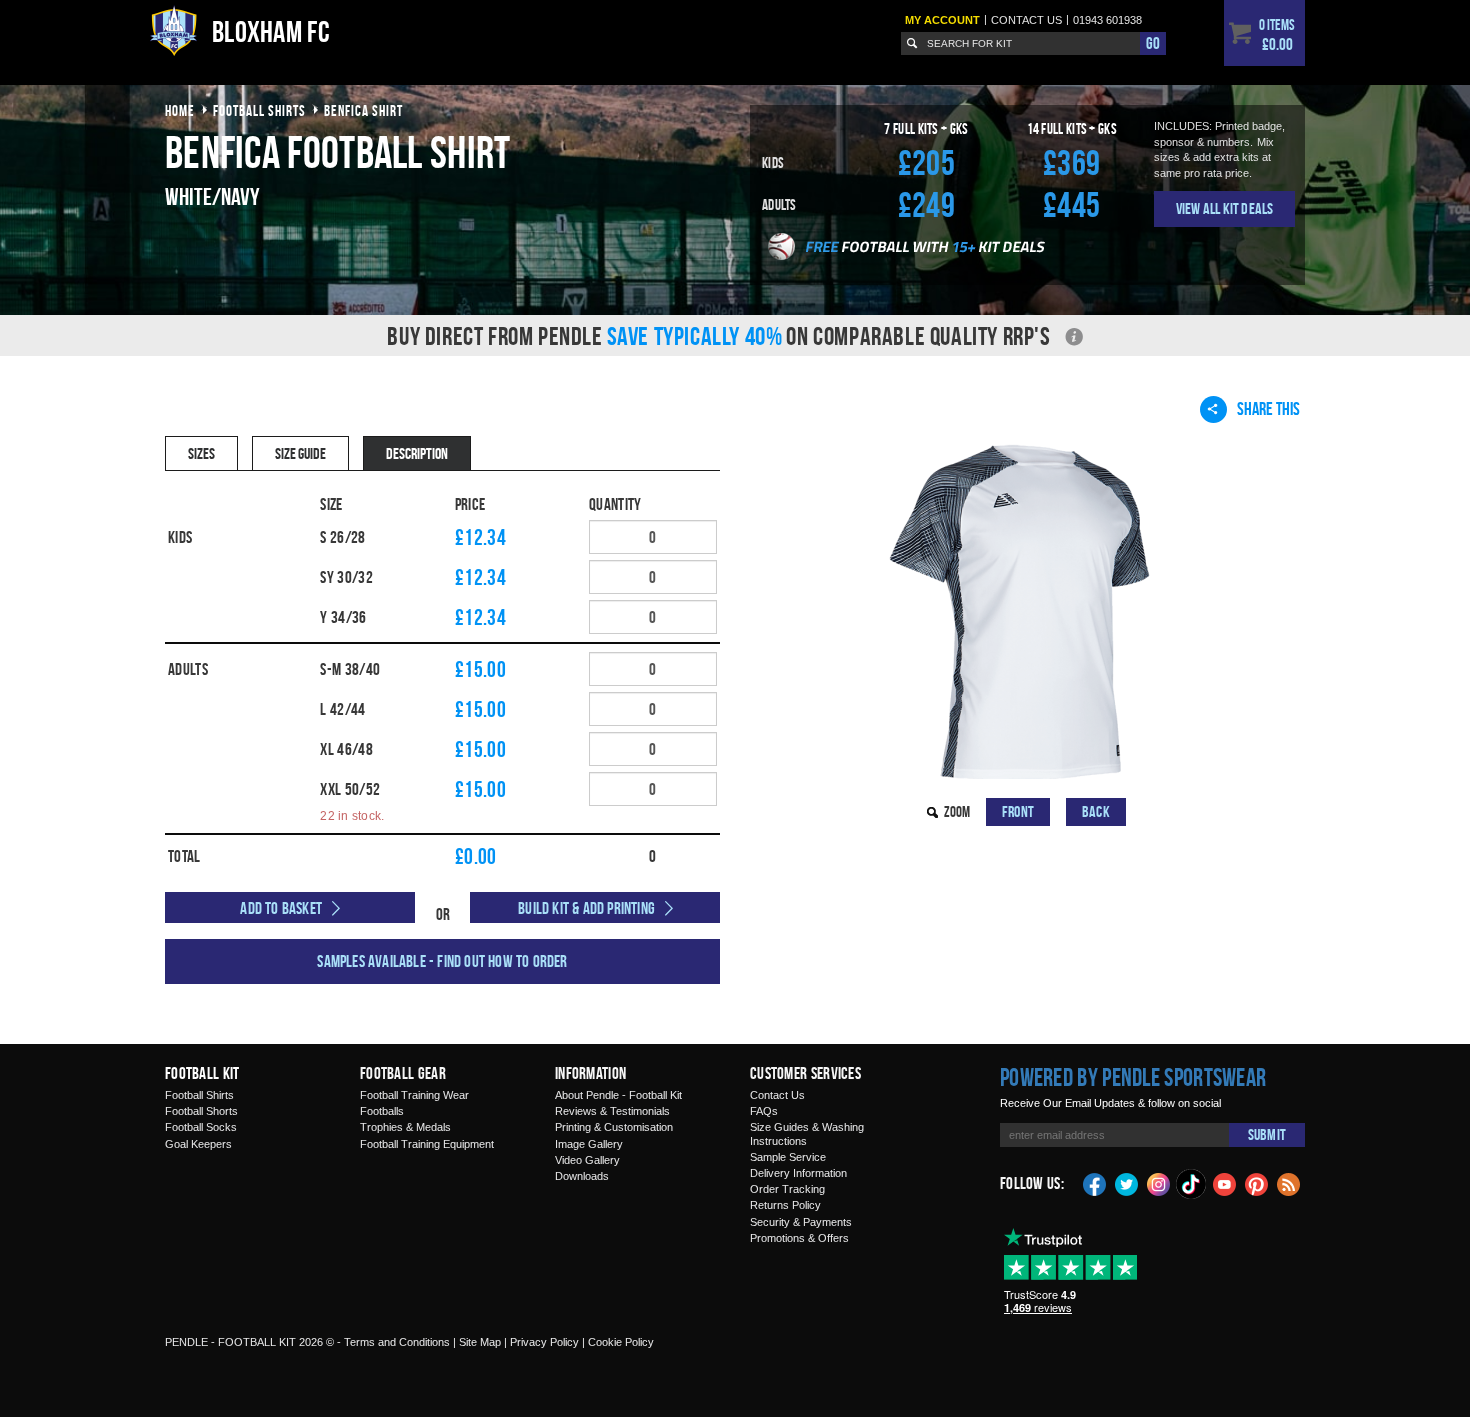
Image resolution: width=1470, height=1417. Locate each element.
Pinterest (1257, 1183)
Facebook (1095, 1183)
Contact (1026, 20)
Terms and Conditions (397, 1342)
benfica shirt (363, 110)
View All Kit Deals (1225, 208)
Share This (1268, 408)
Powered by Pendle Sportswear (1133, 1077)
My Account (942, 20)
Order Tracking (787, 1189)
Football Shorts (201, 1111)
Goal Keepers (198, 1144)
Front (1018, 811)
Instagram (1159, 1183)
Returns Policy (785, 1205)
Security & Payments (801, 1222)
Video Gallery (587, 1160)
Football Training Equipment (427, 1144)
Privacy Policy (544, 1342)
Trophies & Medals (405, 1127)
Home (180, 110)
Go (1153, 43)
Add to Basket (281, 908)
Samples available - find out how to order (442, 961)
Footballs (382, 1111)
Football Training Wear (414, 1095)
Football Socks (201, 1127)
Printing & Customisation (614, 1127)
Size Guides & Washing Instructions (807, 1133)
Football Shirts (199, 1095)
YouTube (1225, 1183)
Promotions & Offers (799, 1238)
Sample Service (788, 1157)
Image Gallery (589, 1144)
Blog (1289, 1183)
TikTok (1192, 1184)
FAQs (764, 1111)
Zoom (957, 811)
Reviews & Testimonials (612, 1111)
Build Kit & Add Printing (586, 908)
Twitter (1127, 1183)
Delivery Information (798, 1173)
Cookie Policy (621, 1342)
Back (1096, 811)
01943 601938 (1107, 20)
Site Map (480, 1342)
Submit (1267, 1134)
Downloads (582, 1176)
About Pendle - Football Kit (618, 1095)
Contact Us (777, 1095)
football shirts (259, 110)
